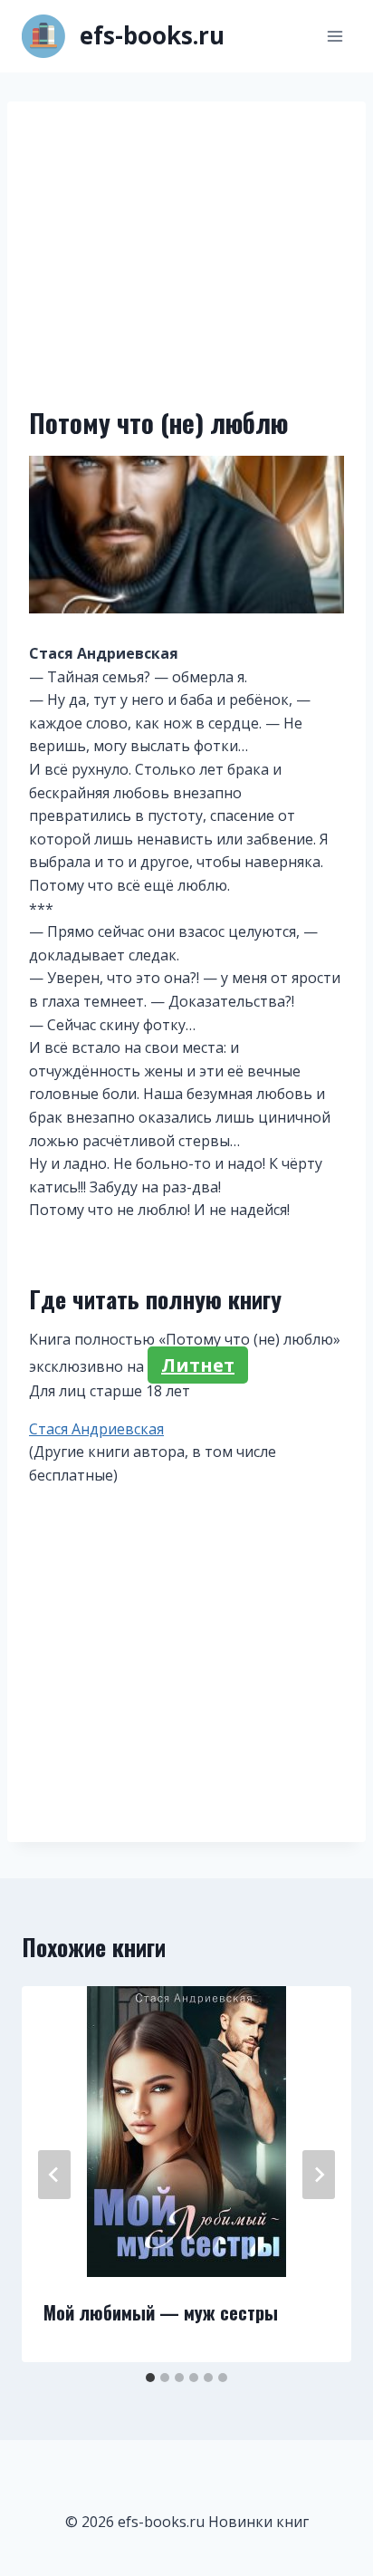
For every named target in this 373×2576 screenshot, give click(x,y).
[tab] (150, 2378)
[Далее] (319, 2175)
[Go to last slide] (54, 2175)
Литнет (198, 1365)
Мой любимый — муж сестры (161, 2312)
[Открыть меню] (335, 36)
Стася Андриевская (96, 1429)
